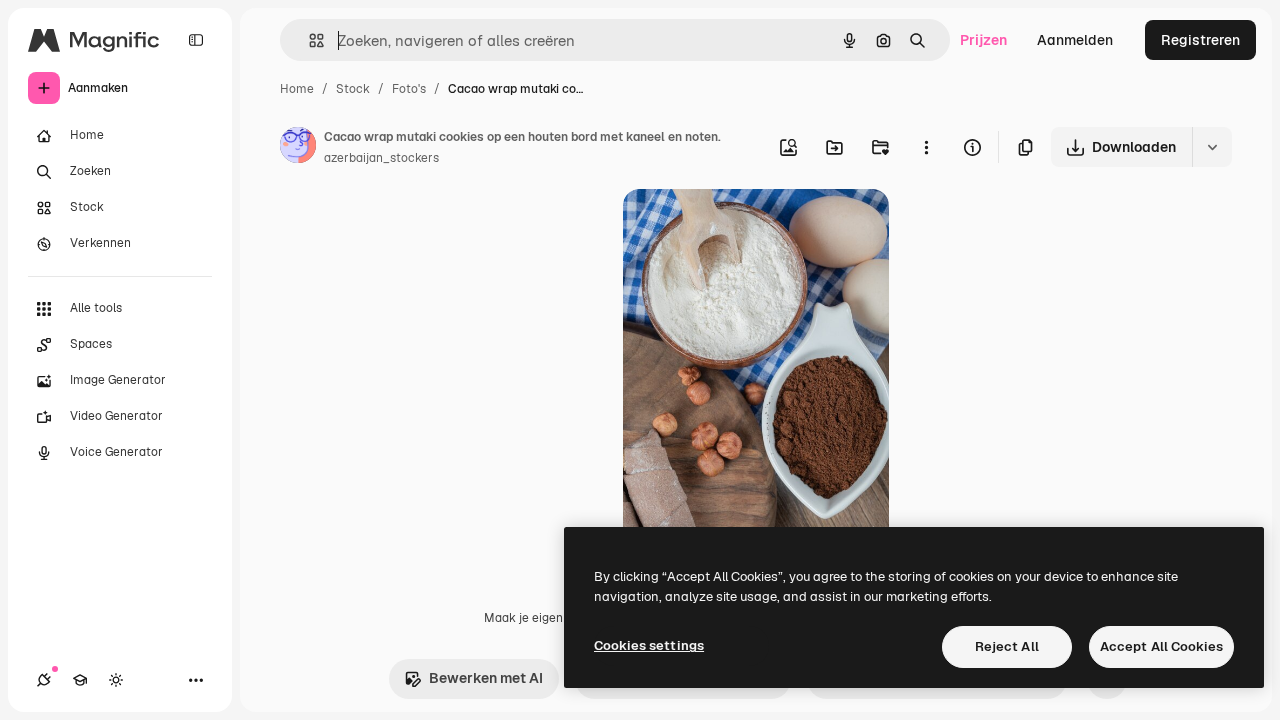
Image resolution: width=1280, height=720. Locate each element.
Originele (754, 227)
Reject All (1007, 646)
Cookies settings (649, 645)
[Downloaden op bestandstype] (1212, 147)
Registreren (1200, 40)
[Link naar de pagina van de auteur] (298, 148)
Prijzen (983, 40)
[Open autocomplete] (308, 40)
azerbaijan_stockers (381, 158)
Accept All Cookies (1161, 646)
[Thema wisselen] (116, 680)
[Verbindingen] (44, 680)
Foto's (409, 89)
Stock (353, 89)
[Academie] (80, 680)
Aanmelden (1075, 40)
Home (297, 89)
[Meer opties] (926, 147)
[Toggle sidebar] (196, 40)
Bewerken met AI (486, 678)
